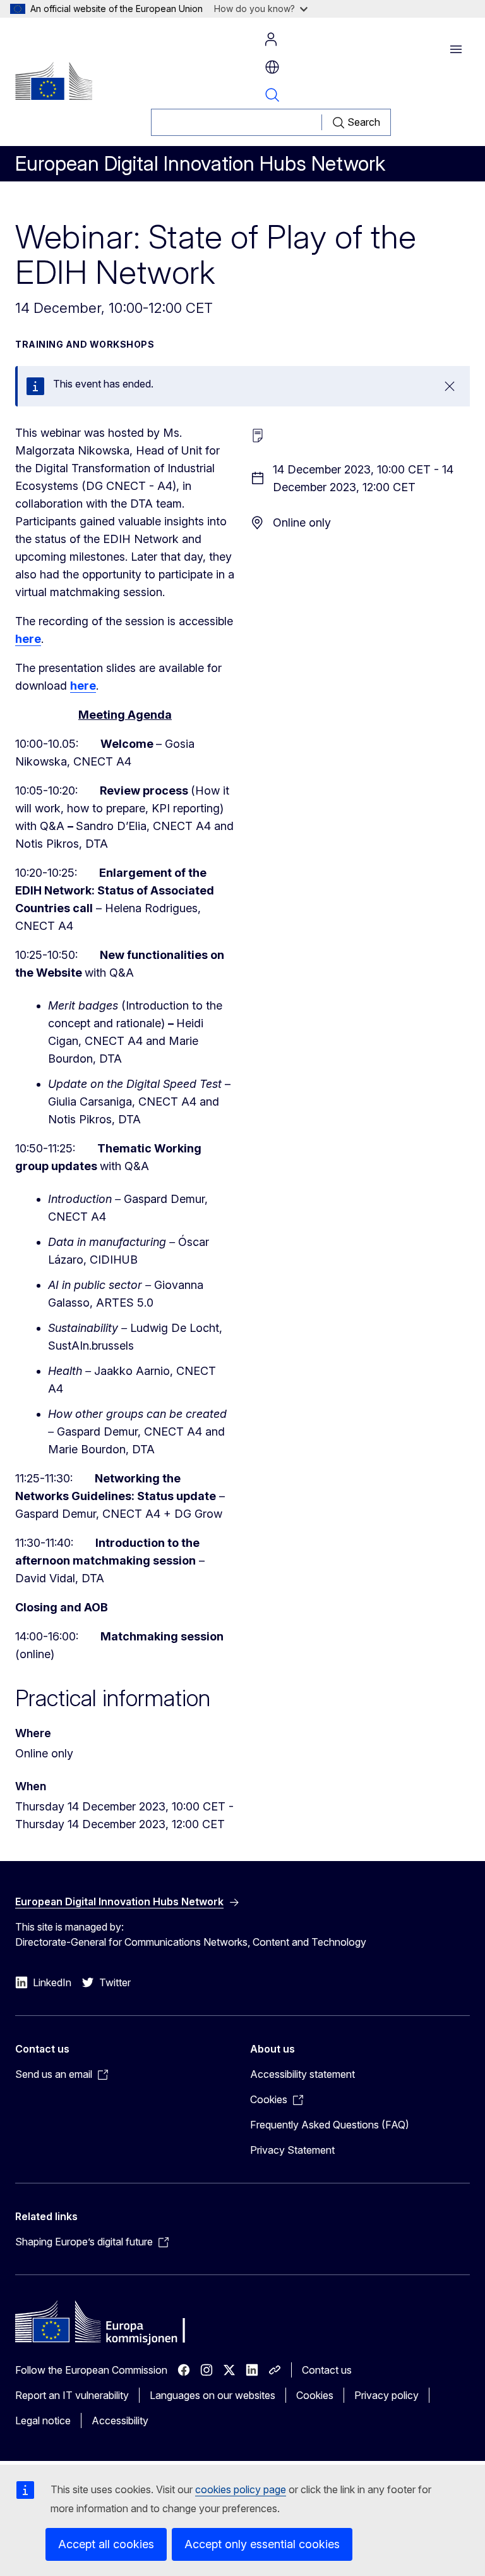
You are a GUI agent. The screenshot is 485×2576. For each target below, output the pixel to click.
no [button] (272, 67)
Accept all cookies (106, 2544)
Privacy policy (386, 2395)
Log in (271, 39)
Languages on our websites (213, 2395)
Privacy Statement (292, 2150)
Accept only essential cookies (262, 2544)
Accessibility (120, 2420)
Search (272, 95)
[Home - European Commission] (54, 81)
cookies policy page (241, 2489)
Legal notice (43, 2420)
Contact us (327, 2370)
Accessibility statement (302, 2074)
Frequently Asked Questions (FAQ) (330, 2125)
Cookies (315, 2395)
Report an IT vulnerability (72, 2395)
